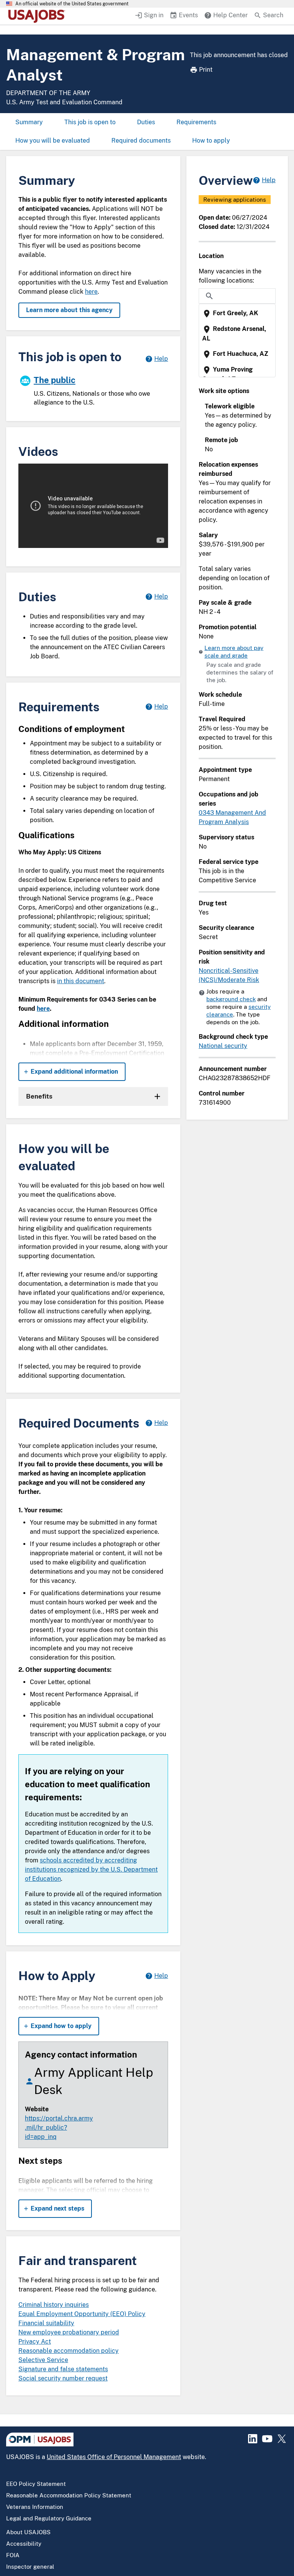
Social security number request (63, 2378)
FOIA (13, 2555)
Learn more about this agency (69, 310)
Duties (146, 122)
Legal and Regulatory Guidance (49, 2518)
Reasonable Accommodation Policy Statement (69, 2495)
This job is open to (90, 122)
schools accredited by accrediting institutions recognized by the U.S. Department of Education (91, 1869)
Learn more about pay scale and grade (234, 652)
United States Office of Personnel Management (114, 2457)
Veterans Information (35, 2507)
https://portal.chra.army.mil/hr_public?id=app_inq (59, 2128)
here (91, 292)
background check (231, 999)
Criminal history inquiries (54, 2305)
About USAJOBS (28, 2532)
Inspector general (30, 2567)
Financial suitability (46, 2323)
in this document (81, 981)
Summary (29, 122)
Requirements (196, 122)
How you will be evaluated (53, 141)
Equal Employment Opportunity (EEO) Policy (82, 2314)
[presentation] (238, 313)
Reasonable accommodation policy (69, 2351)
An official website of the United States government (72, 4)
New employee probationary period (69, 2332)
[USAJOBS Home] (38, 16)
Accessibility (24, 2544)
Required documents (141, 141)
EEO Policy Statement (36, 2484)
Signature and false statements (63, 2369)
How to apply (211, 141)
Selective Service (43, 2360)
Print (206, 70)
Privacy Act (35, 2342)
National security (223, 1046)
